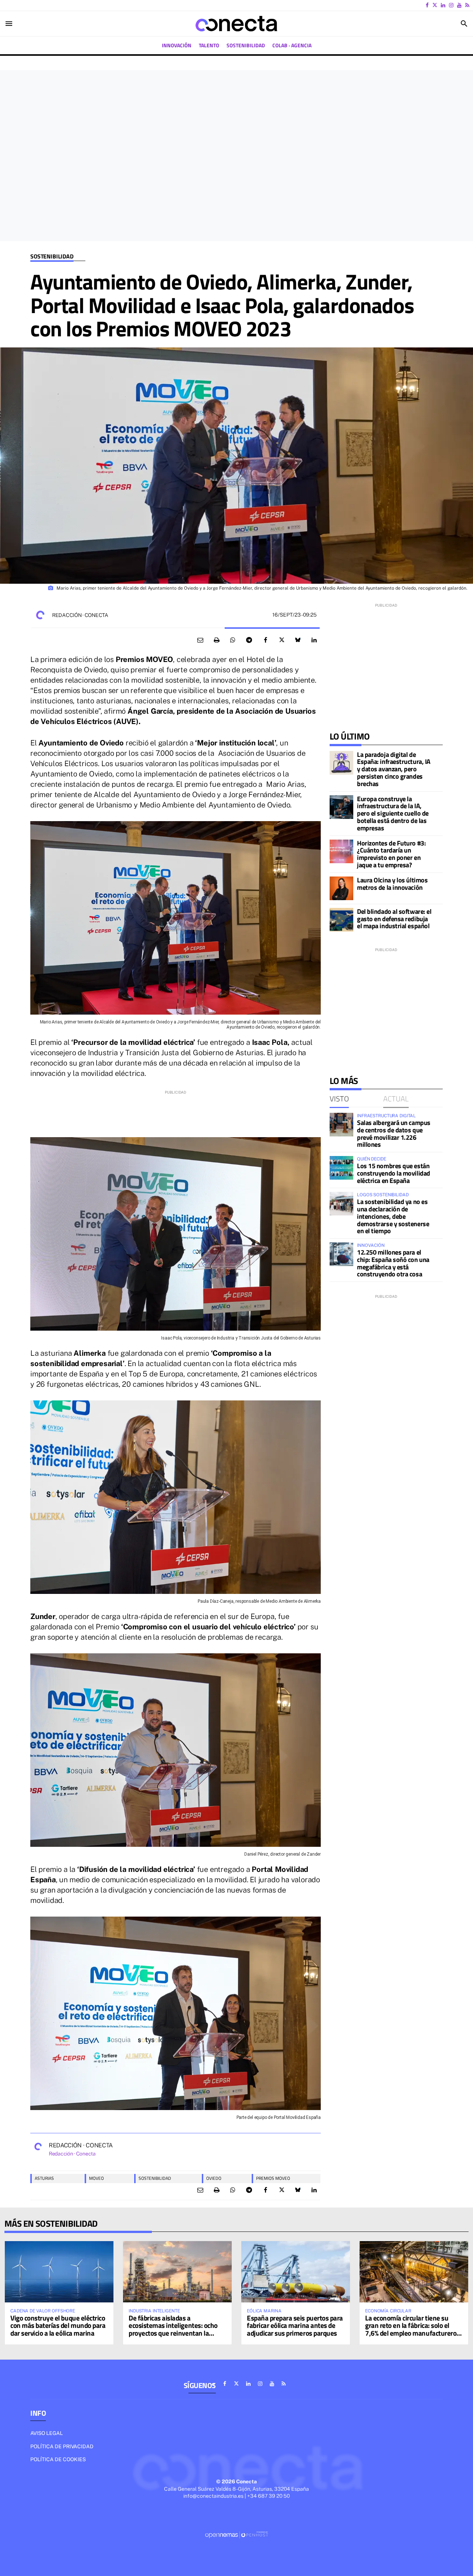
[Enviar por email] (200, 640)
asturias (44, 2178)
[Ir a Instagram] (451, 5)
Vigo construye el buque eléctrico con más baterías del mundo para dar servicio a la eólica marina (58, 2325)
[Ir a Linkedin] (443, 5)
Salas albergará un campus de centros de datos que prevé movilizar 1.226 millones (394, 1133)
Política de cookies (58, 2459)
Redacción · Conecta (80, 615)
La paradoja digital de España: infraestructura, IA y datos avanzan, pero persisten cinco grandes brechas (394, 769)
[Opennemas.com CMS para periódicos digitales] (236, 2534)
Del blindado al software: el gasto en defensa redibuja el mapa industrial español (394, 919)
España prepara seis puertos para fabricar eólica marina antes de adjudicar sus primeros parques (295, 2325)
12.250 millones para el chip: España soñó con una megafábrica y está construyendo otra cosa (393, 1263)
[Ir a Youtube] (459, 5)
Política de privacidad (62, 2446)
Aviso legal (47, 2433)
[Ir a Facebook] (427, 5)
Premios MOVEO (273, 2178)
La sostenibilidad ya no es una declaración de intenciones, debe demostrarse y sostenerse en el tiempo (393, 1216)
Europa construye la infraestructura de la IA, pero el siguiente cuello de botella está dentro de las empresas (393, 813)
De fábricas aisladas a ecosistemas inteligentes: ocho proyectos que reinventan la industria (173, 2329)
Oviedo (214, 2178)
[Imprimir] (217, 640)
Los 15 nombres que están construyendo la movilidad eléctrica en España (394, 1173)
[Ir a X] (435, 5)
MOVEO (96, 2178)
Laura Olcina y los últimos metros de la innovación (392, 884)
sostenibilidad (155, 2178)
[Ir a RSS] (467, 5)
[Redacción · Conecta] (40, 615)
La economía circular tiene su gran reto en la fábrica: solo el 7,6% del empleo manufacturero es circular (411, 2329)
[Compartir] (233, 640)
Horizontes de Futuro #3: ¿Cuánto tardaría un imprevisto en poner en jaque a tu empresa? (391, 854)
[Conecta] (236, 24)
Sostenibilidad (52, 256)
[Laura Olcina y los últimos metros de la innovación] (341, 888)
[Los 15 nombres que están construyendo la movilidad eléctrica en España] (341, 1168)
